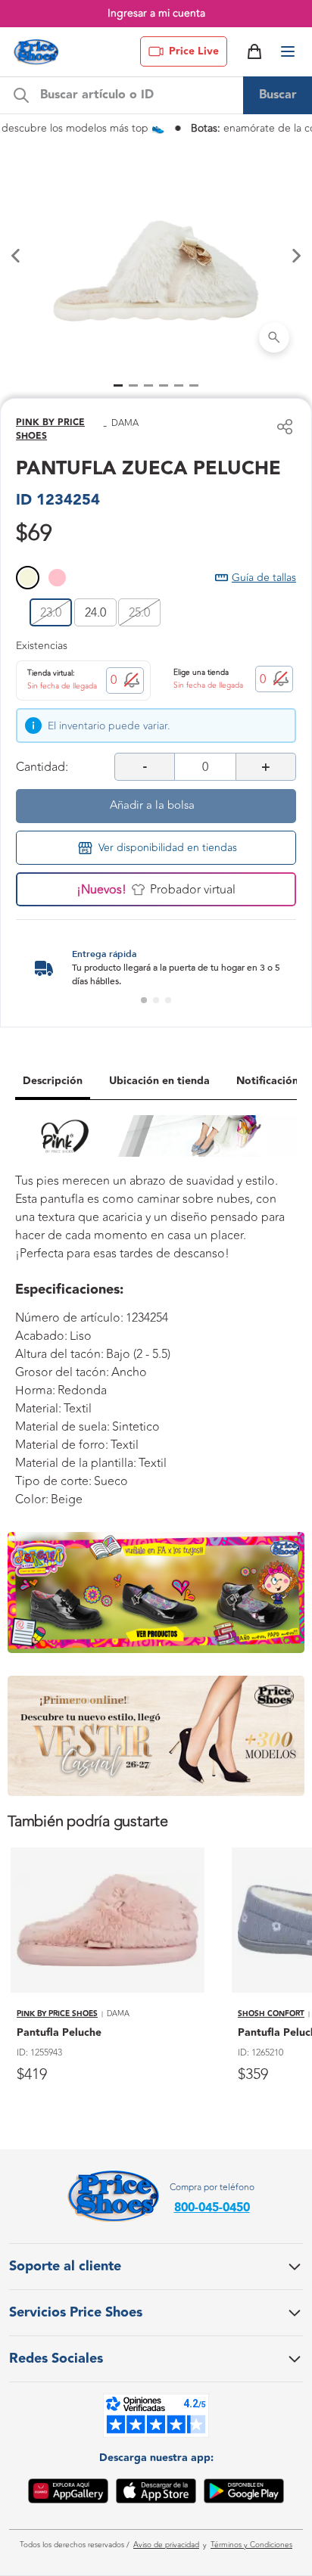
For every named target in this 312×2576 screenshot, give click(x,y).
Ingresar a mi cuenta (156, 13)
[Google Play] (244, 2494)
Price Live (194, 51)
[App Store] (156, 2494)
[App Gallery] (68, 2494)
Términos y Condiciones (251, 2545)
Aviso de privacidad (166, 2545)
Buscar (278, 95)
